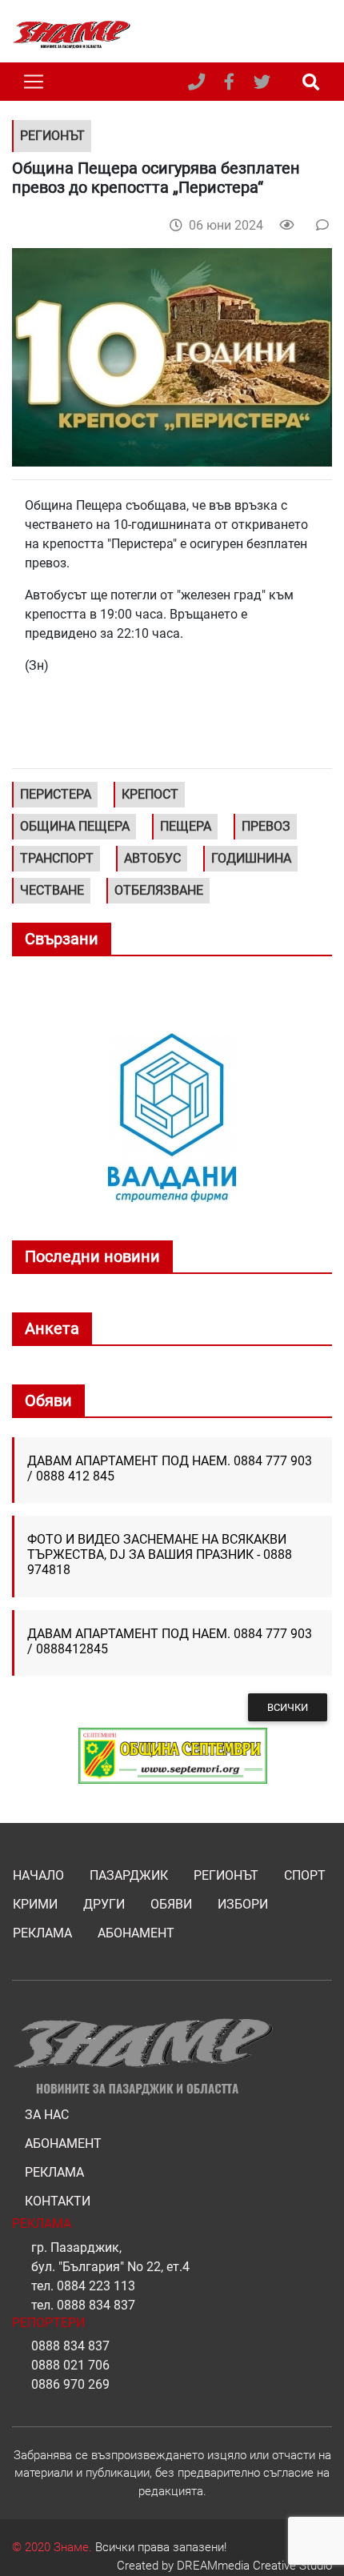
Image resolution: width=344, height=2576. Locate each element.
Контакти (58, 2201)
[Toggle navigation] (34, 82)
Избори (243, 1904)
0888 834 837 (96, 2305)
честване (52, 890)
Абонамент (136, 1933)
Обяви (171, 1904)
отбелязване (159, 890)
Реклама (42, 1933)
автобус (152, 858)
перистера (56, 794)
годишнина (251, 858)
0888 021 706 (70, 2365)
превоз (266, 826)
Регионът (226, 1875)
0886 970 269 (70, 2384)
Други (104, 1904)
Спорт (305, 1875)
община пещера (75, 826)
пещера (186, 826)
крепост (150, 794)
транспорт (57, 858)
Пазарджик (129, 1875)
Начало (38, 1875)
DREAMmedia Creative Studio (254, 2566)
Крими (35, 1904)
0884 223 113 (96, 2286)
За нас (47, 2115)
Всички (288, 1707)
